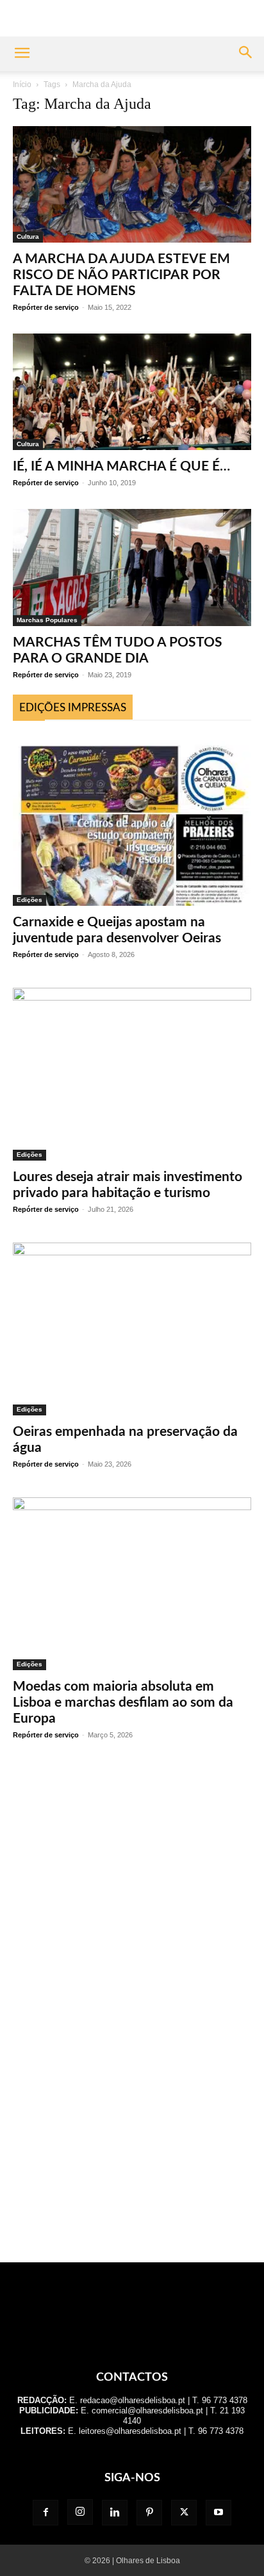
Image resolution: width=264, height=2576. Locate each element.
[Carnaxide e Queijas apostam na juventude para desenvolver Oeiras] (132, 820)
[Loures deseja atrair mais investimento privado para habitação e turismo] (132, 1074)
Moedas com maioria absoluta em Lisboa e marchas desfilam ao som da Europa (123, 1703)
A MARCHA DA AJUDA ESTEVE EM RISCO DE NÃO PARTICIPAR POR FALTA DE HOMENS (121, 275)
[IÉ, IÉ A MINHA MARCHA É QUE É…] (132, 392)
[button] (22, 54)
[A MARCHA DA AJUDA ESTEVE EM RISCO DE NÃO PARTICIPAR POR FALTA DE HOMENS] (132, 184)
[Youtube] (219, 2513)
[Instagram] (80, 2512)
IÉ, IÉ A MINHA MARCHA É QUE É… (121, 466)
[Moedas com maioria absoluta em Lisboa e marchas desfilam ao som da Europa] (132, 1584)
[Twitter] (184, 2513)
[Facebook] (45, 2513)
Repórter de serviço (46, 307)
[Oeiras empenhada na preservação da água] (132, 1329)
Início (22, 85)
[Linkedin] (115, 2513)
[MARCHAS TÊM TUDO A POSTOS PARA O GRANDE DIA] (132, 567)
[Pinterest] (149, 2513)
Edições (29, 900)
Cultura (28, 237)
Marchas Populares (47, 620)
